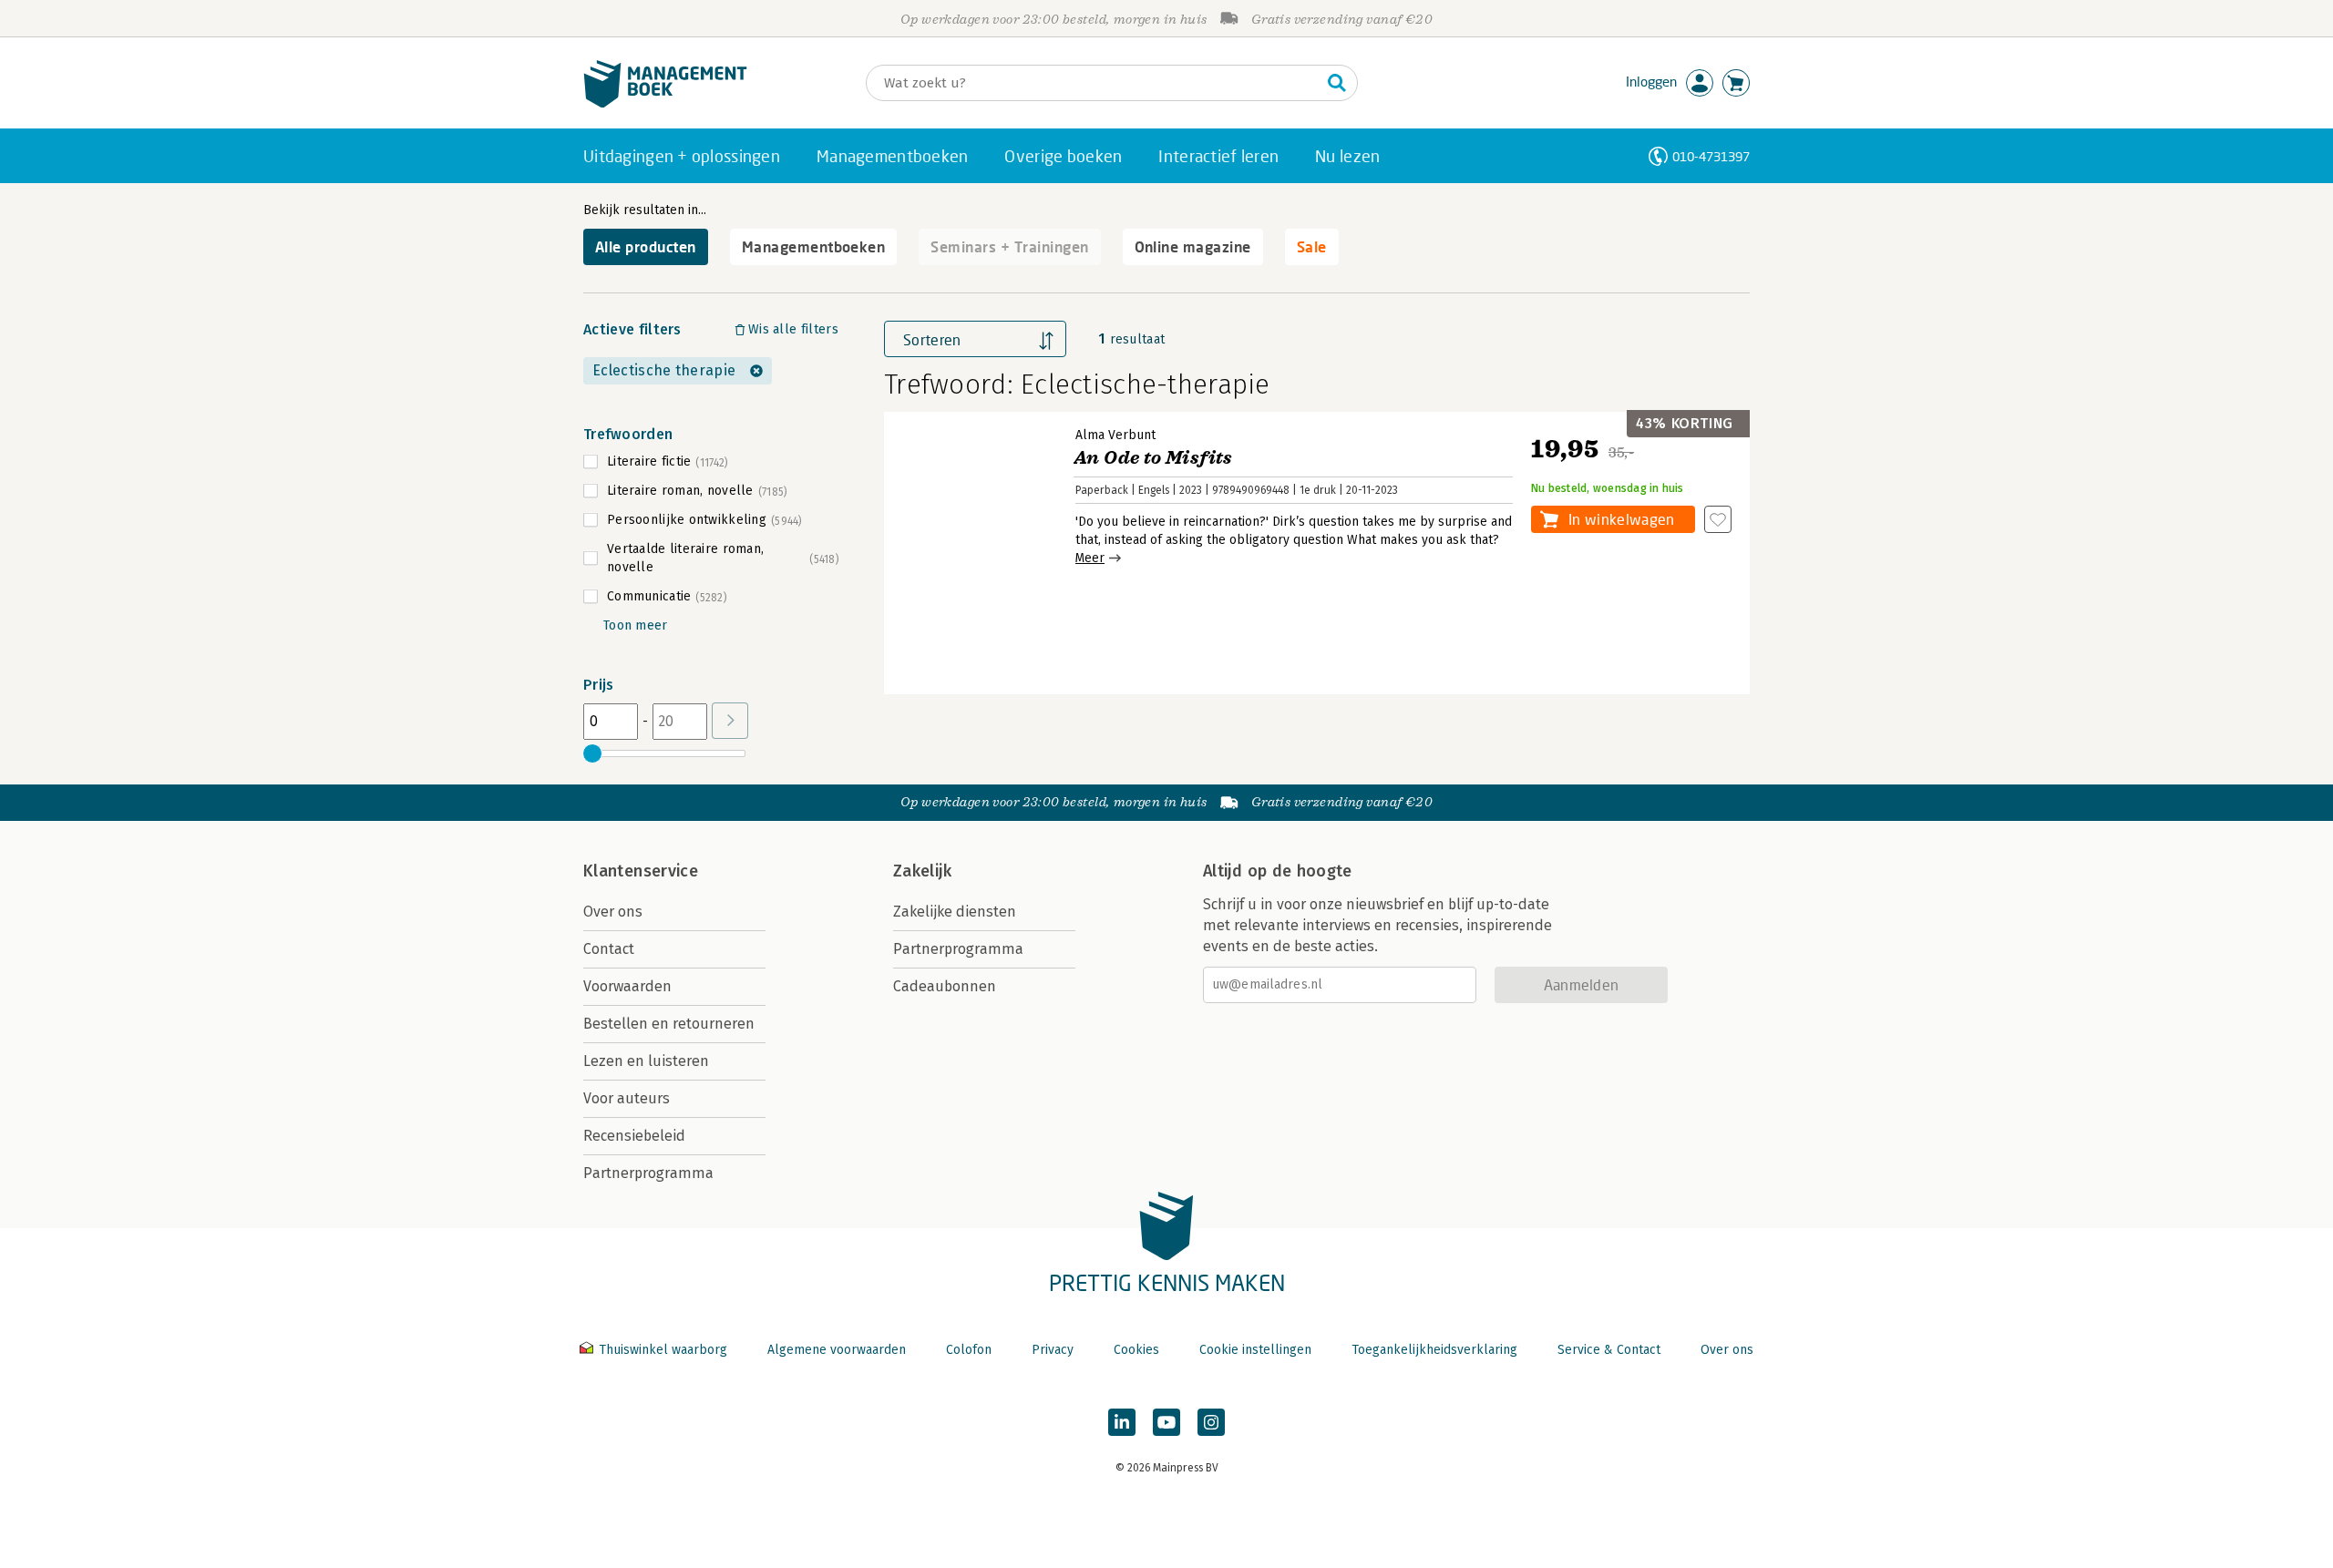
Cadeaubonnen (945, 986)
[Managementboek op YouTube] (1166, 1422)
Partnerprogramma (648, 1173)
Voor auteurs (627, 1098)
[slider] (592, 753)
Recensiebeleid (634, 1136)
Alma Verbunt (1115, 435)
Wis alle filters (793, 329)
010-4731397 (1711, 156)
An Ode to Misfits (1153, 458)
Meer (1090, 558)
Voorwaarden (627, 986)
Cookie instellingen (1255, 1350)
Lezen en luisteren (646, 1061)
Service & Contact (1609, 1350)
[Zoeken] (1337, 83)
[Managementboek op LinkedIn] (1122, 1422)
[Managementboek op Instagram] (1211, 1422)
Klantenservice (641, 871)
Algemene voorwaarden (837, 1350)
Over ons (613, 912)
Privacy (1053, 1350)
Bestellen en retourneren (669, 1024)
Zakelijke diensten (955, 912)
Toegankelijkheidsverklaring (1434, 1350)
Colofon (969, 1350)
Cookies (1136, 1350)
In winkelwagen (1621, 519)
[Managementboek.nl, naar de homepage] (665, 103)
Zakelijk (922, 871)
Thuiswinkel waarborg (663, 1350)
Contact (609, 949)
